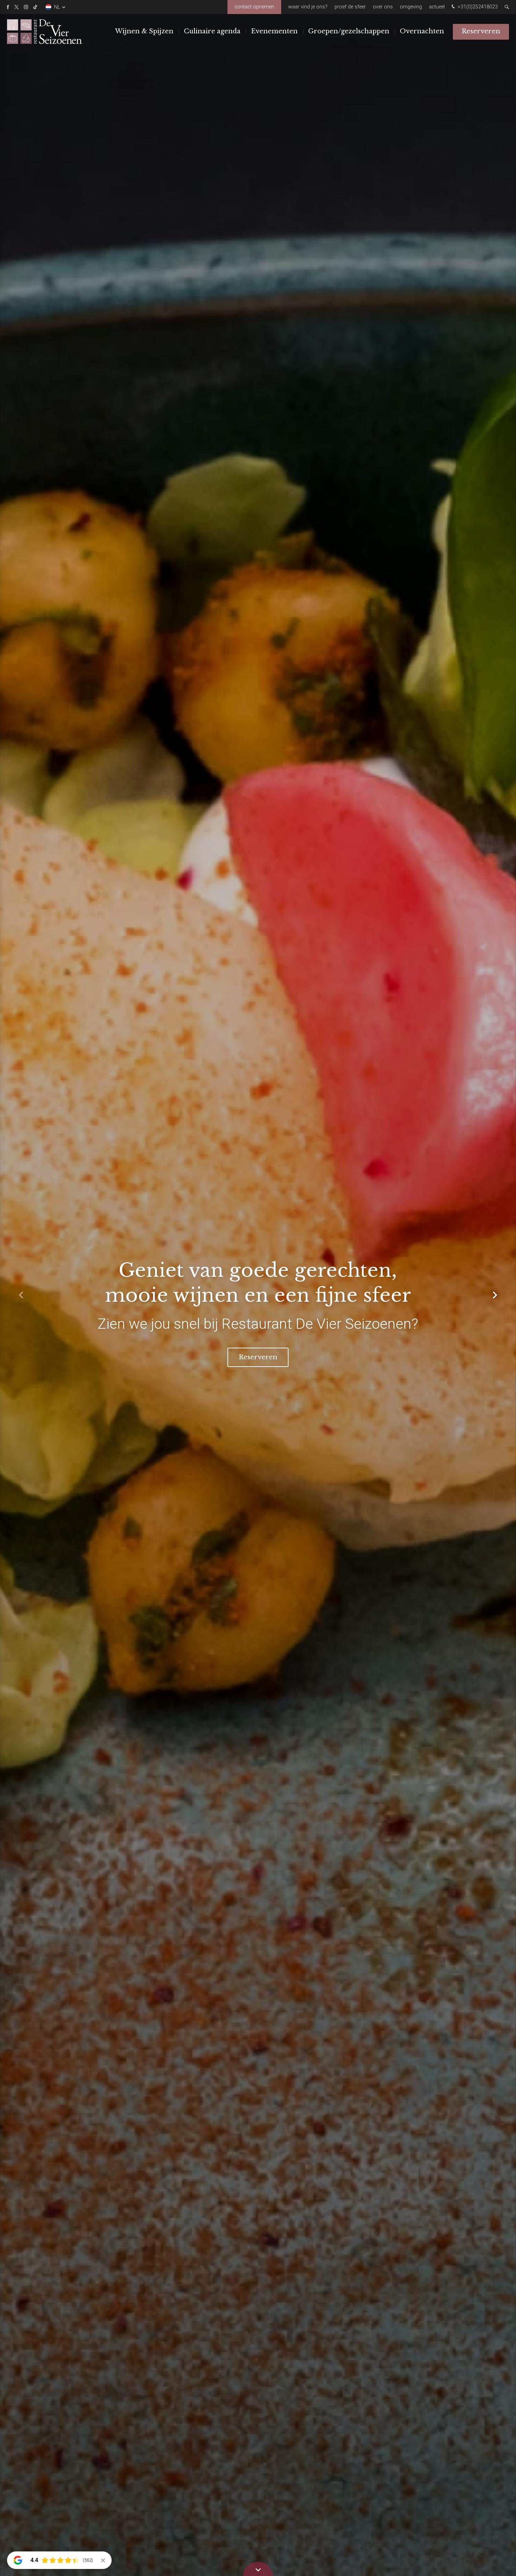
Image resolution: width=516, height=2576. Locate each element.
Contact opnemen (254, 7)
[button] (495, 1295)
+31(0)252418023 (477, 7)
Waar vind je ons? (308, 7)
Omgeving (411, 7)
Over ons (383, 7)
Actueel (437, 7)
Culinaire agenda (212, 31)
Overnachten (422, 31)
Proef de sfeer (350, 7)
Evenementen (274, 31)
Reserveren (481, 31)
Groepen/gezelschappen (349, 31)
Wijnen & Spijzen (144, 31)
